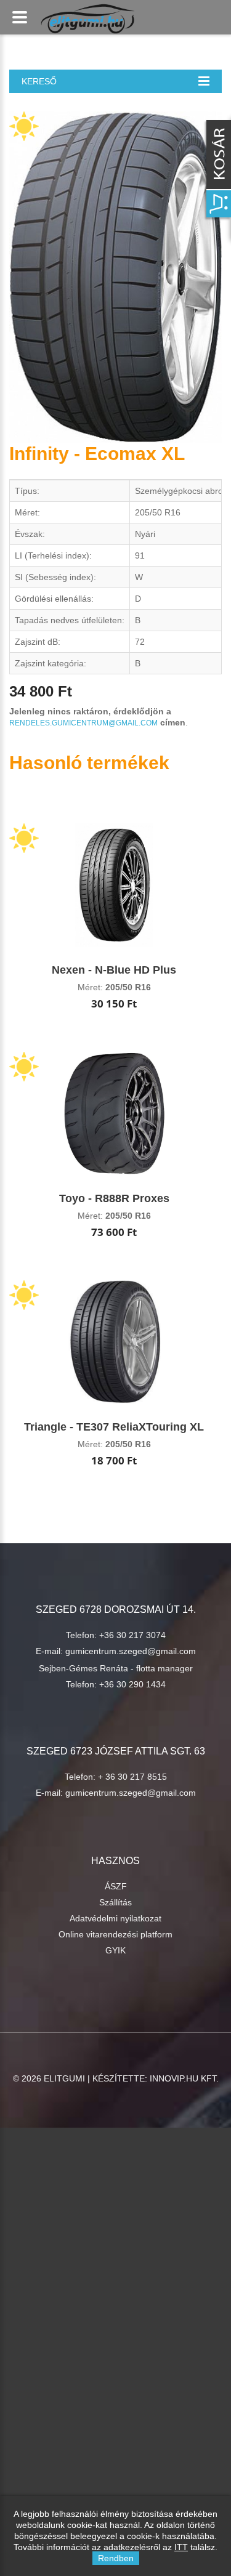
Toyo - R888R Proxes (114, 1198)
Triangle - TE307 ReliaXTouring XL (114, 1427)
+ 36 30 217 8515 (132, 1777)
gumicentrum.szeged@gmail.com (131, 1651)
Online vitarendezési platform (115, 1934)
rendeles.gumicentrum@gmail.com (83, 723)
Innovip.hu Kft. (184, 2078)
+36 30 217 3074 (132, 1635)
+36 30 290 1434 (132, 1684)
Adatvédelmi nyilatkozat (115, 1918)
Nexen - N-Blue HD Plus (114, 970)
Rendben (116, 2558)
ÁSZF (116, 1886)
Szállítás (115, 1902)
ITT (181, 2547)
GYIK (115, 1950)
